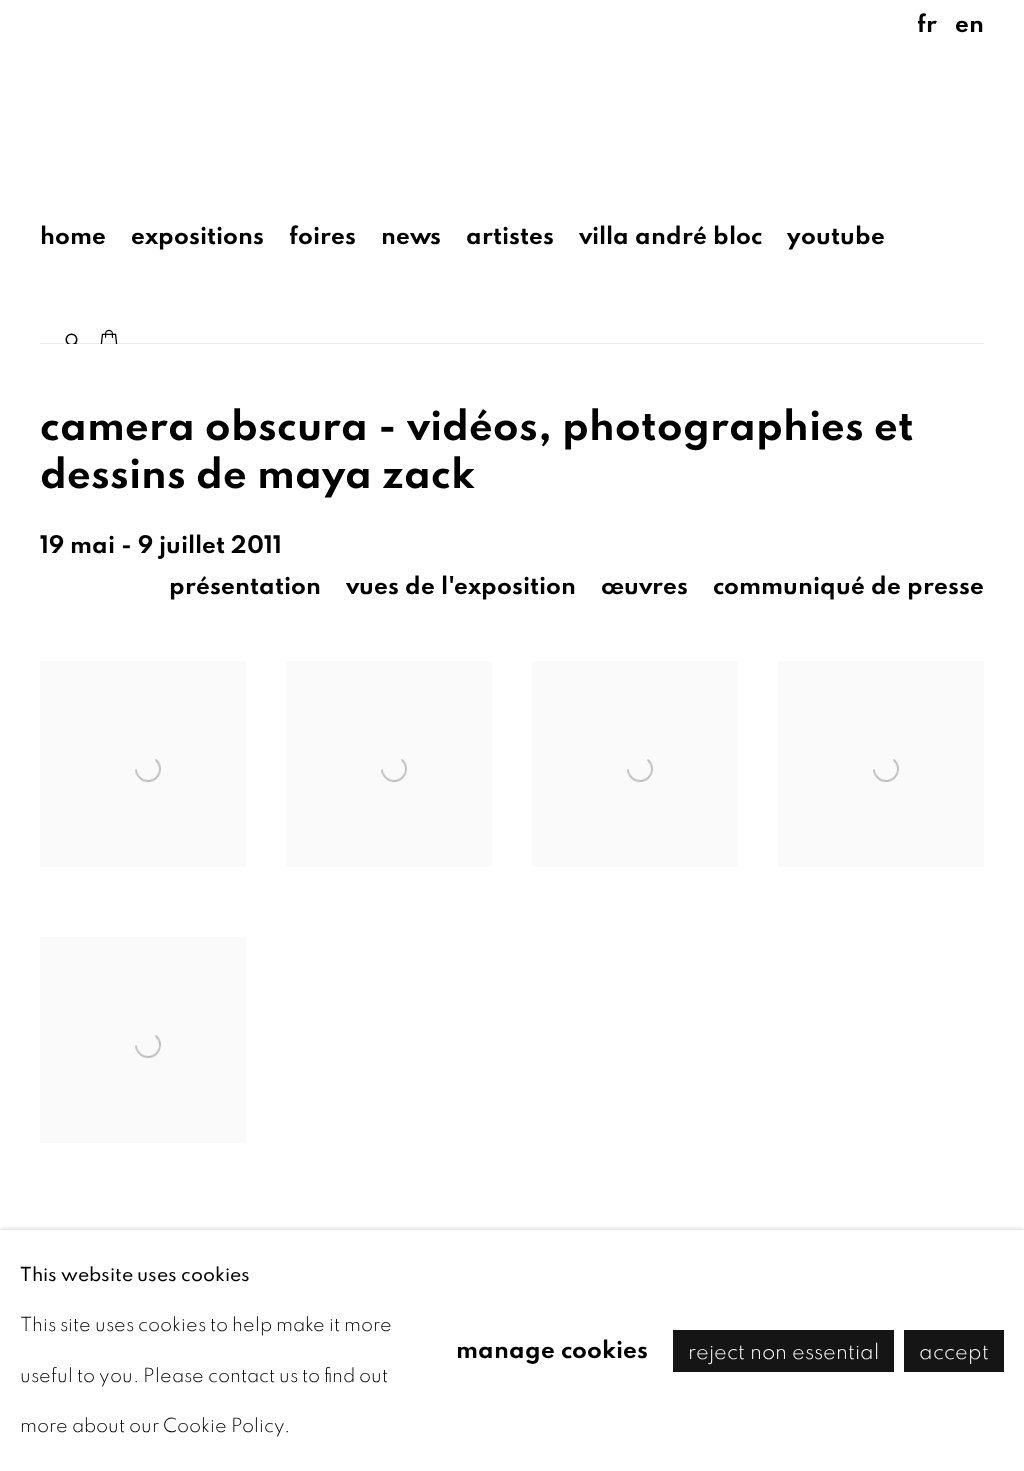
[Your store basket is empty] (109, 341)
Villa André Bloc (670, 236)
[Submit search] (74, 336)
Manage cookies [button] (552, 1349)
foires (322, 236)
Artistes (510, 236)
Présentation (245, 586)
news (411, 236)
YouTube (836, 236)
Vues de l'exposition (461, 586)
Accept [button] (954, 1351)
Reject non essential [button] (783, 1351)
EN (969, 24)
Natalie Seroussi (180, 94)
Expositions (197, 236)
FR (927, 24)
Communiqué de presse (848, 586)
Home (73, 236)
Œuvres (644, 586)
